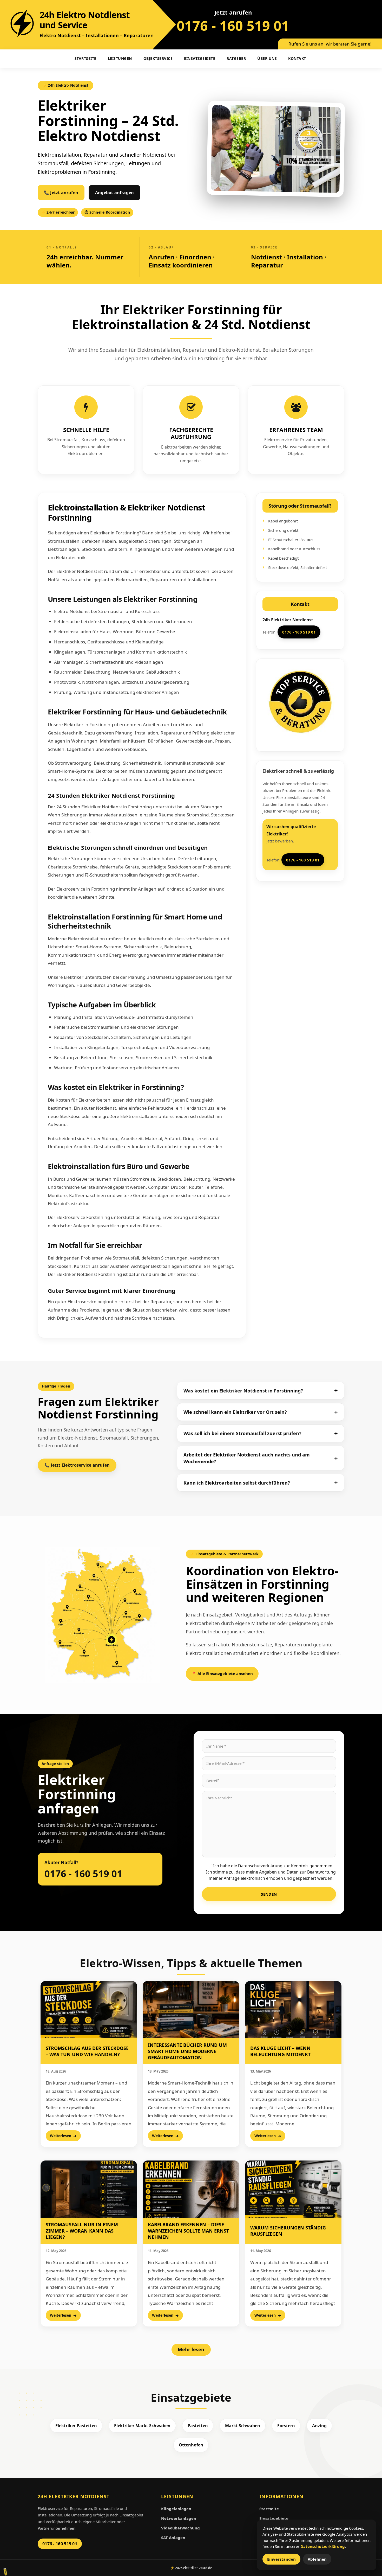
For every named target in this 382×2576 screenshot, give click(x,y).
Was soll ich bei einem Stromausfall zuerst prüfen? (242, 1433)
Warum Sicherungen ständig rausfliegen (288, 2231)
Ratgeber (236, 58)
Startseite (269, 2509)
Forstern (286, 2426)
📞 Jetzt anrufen (61, 193)
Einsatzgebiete (200, 58)
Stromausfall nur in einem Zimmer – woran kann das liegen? (82, 2231)
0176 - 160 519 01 (233, 25)
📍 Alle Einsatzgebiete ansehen (222, 1673)
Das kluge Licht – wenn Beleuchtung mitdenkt (280, 2051)
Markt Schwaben (243, 2426)
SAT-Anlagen (173, 2537)
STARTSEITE (85, 58)
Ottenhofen (191, 2445)
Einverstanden (281, 2559)
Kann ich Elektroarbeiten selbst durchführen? (237, 1483)
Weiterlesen (61, 2136)
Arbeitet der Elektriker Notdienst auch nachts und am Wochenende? (247, 1458)
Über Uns (267, 58)
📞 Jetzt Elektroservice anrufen (77, 1465)
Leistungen (120, 58)
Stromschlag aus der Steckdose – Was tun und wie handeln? (87, 2051)
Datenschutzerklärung (323, 2546)
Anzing (319, 2426)
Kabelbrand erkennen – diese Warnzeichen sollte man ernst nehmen (188, 2231)
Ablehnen (317, 2559)
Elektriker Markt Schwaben (142, 2426)
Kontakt (297, 58)
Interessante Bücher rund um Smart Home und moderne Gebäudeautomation (187, 2051)
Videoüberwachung (180, 2528)
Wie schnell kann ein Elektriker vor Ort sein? (235, 1412)
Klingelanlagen (176, 2509)
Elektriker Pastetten (76, 2426)
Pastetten (198, 2426)
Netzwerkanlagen (179, 2518)
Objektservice (158, 58)
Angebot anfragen (114, 193)
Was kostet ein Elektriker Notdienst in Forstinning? (243, 1391)
